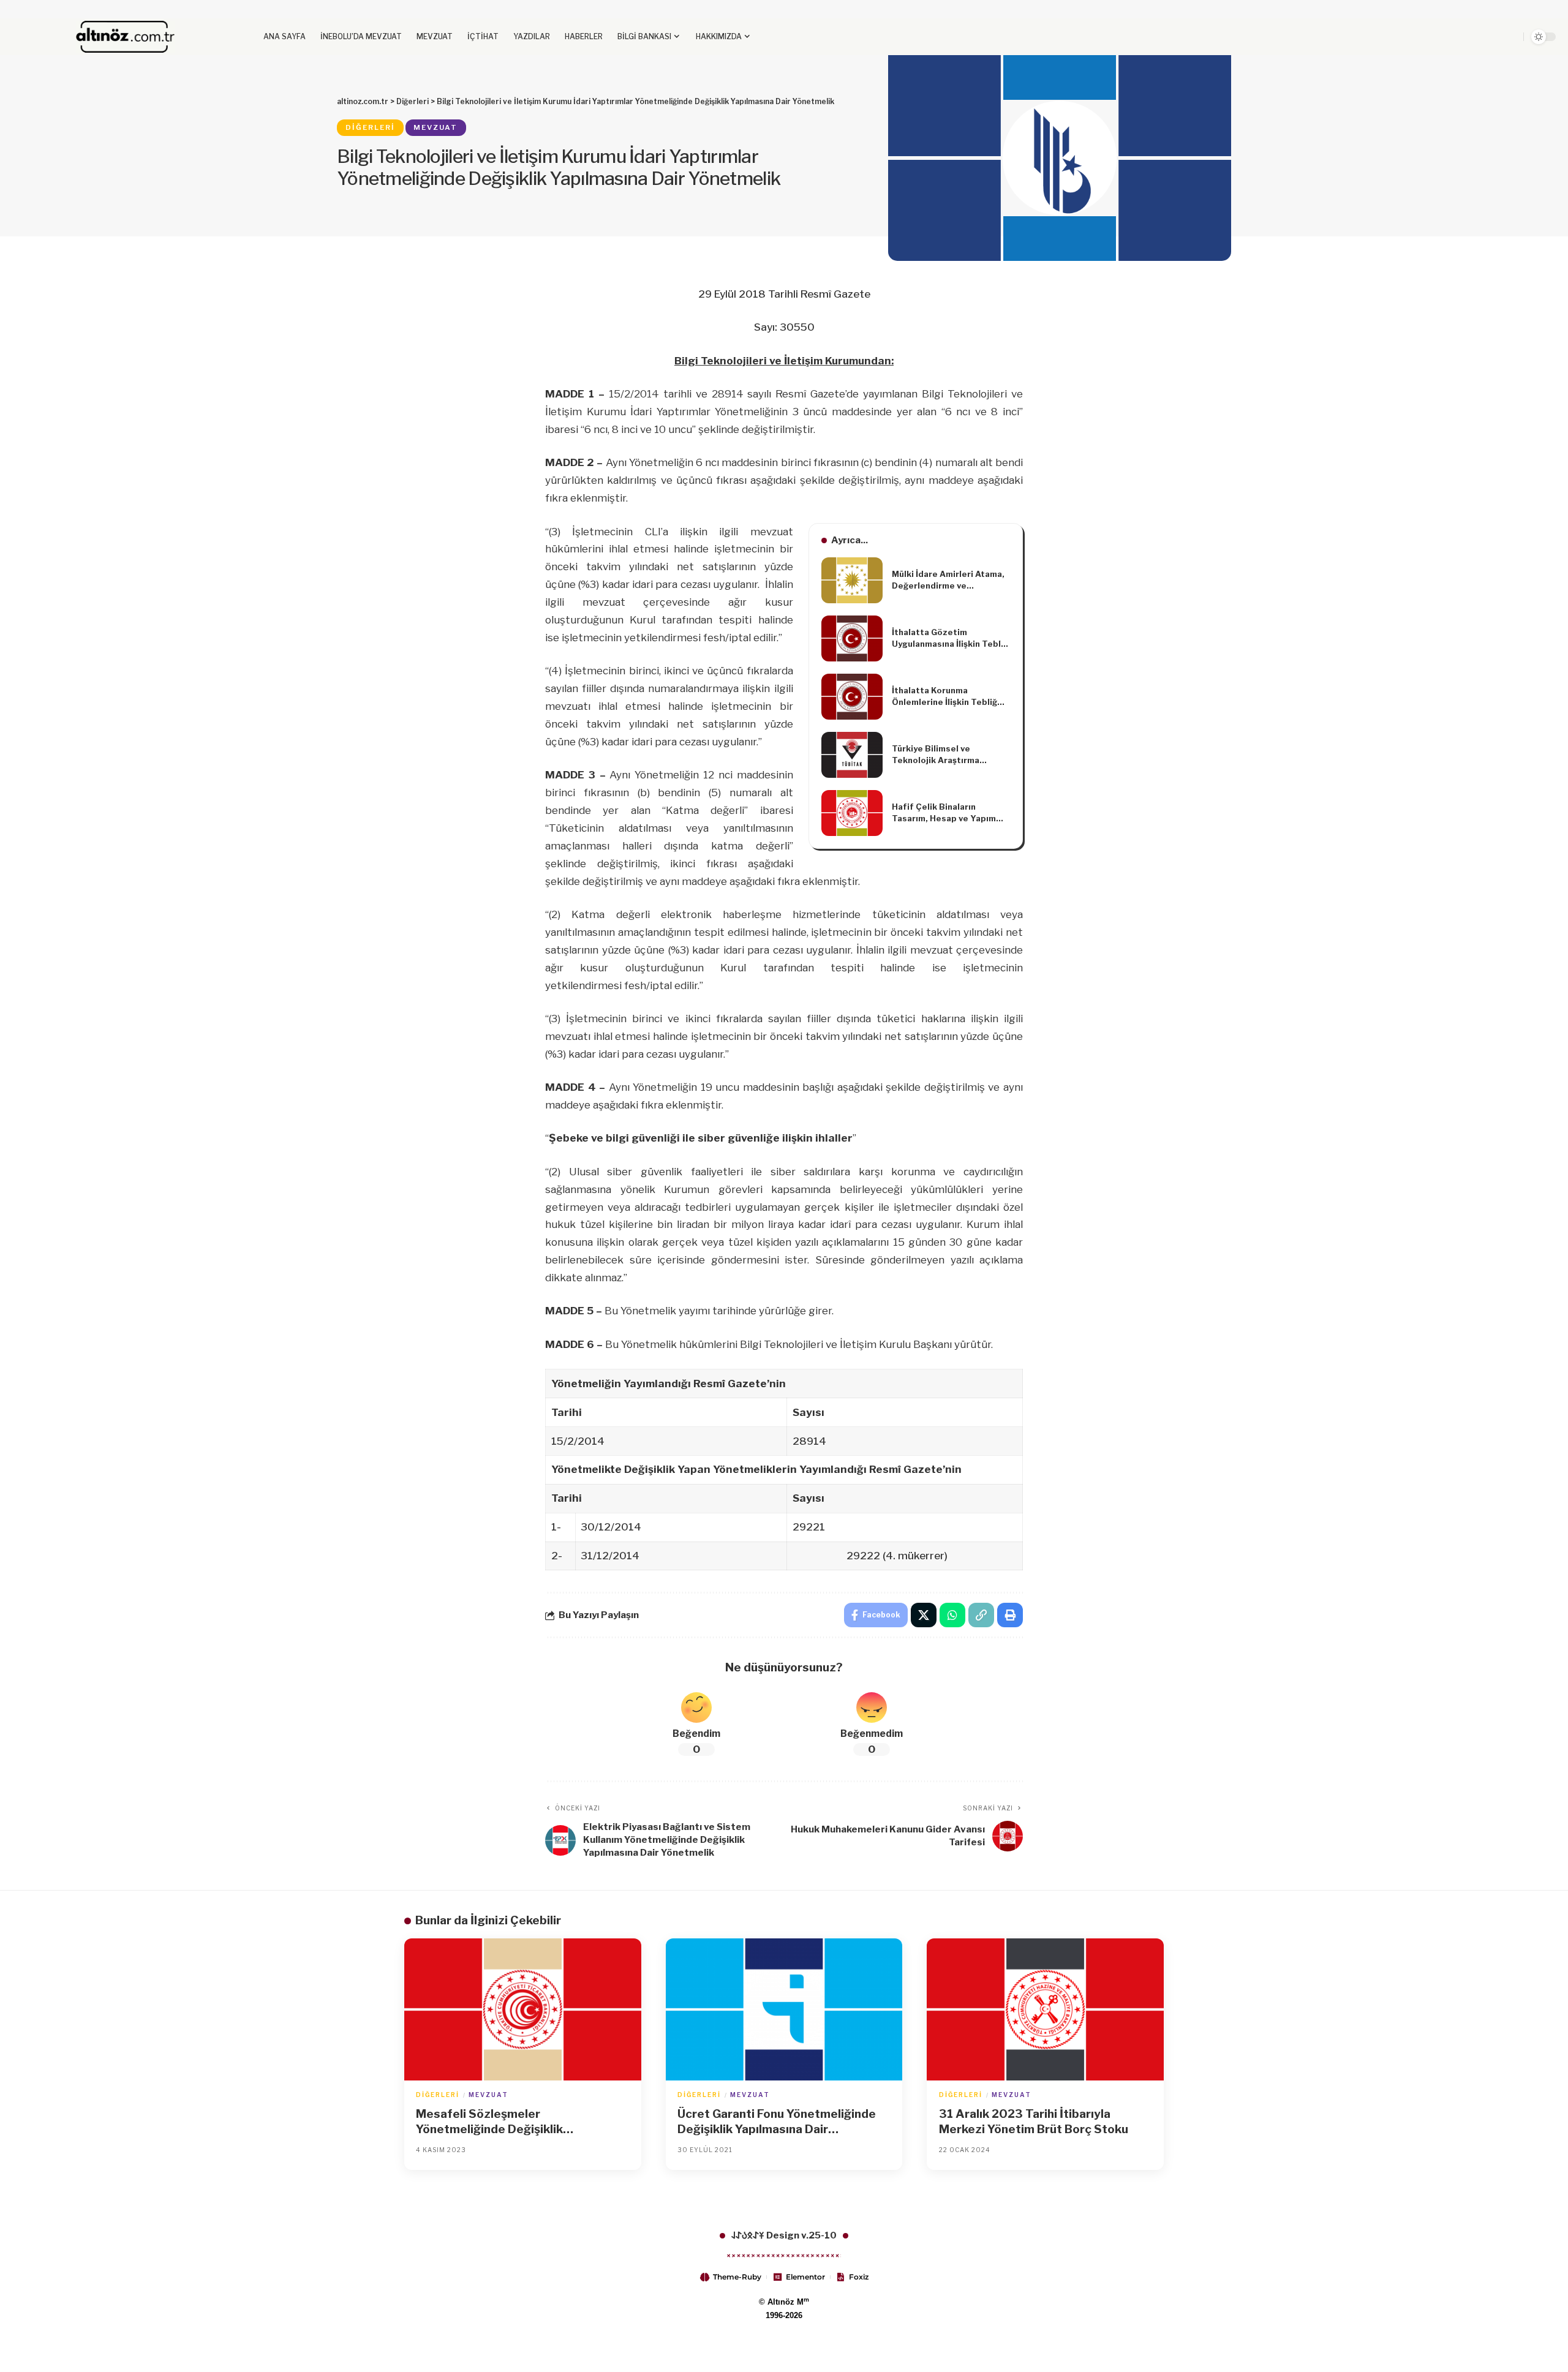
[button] (1466, 37)
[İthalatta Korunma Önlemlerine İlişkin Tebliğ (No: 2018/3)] (852, 697)
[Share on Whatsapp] (952, 1615)
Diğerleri (370, 127)
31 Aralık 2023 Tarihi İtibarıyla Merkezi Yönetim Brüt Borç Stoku (1034, 2122)
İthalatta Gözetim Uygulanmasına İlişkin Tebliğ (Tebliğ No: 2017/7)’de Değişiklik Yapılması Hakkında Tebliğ (950, 639)
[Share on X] (924, 1615)
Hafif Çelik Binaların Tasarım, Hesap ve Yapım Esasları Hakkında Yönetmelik (944, 813)
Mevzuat (435, 127)
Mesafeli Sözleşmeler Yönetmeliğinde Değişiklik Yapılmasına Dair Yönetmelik (496, 2122)
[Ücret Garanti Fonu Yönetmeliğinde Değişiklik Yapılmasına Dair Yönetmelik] (784, 2009)
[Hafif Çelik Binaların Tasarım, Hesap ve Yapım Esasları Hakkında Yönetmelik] (852, 813)
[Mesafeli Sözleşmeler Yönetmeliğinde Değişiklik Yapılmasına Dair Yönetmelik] (523, 2009)
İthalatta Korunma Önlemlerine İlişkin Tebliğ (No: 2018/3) (944, 697)
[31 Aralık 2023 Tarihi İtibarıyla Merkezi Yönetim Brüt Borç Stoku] (1045, 2009)
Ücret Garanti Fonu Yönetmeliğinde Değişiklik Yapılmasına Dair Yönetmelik (777, 2122)
